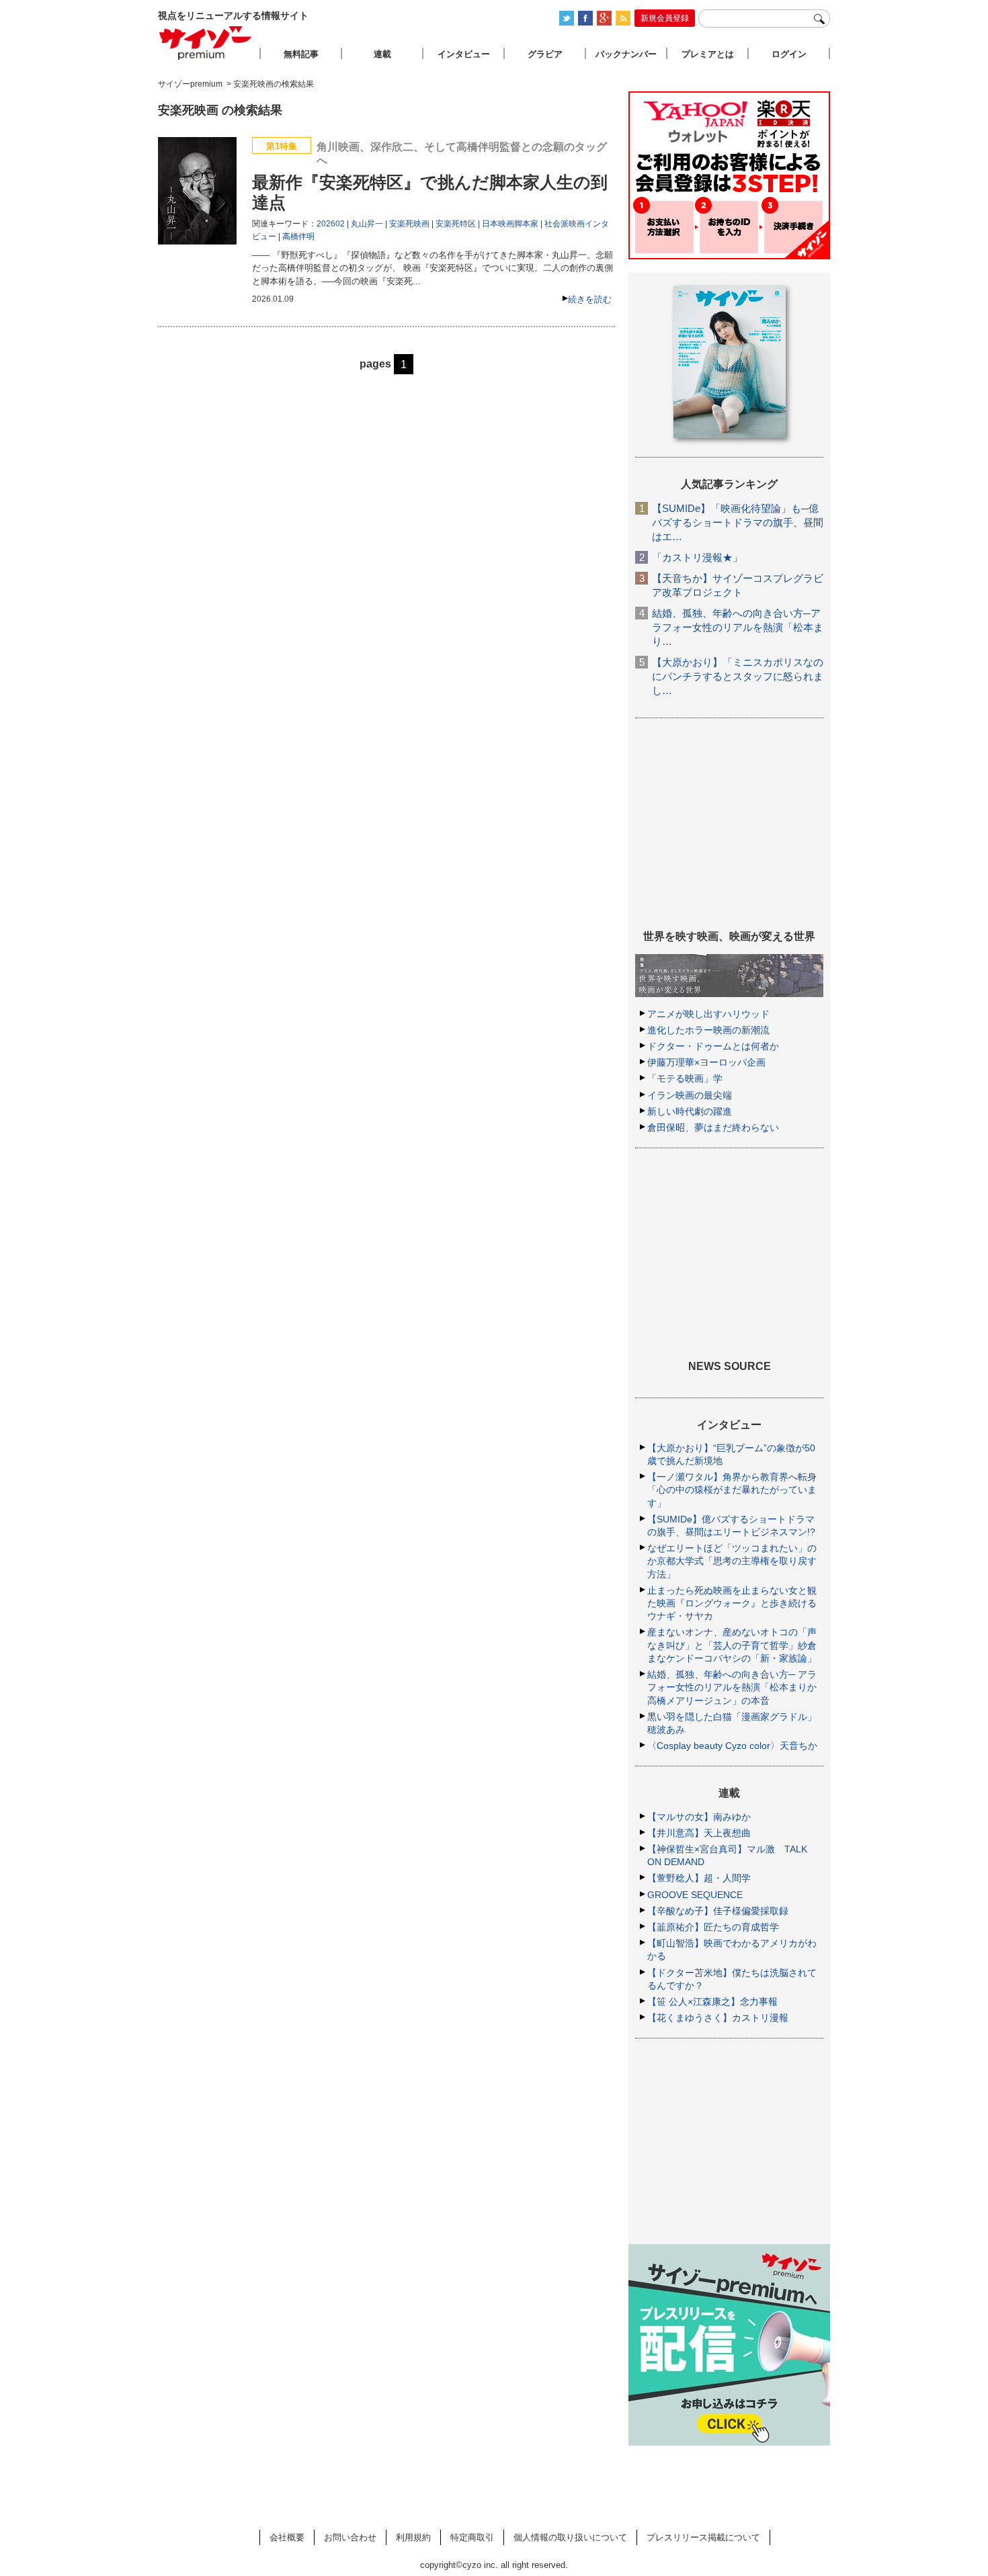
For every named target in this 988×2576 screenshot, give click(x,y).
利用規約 (413, 2537)
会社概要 (287, 2537)
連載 (382, 54)
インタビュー (464, 54)
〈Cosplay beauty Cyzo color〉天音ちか (732, 1746)
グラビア (545, 54)
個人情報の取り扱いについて (570, 2537)
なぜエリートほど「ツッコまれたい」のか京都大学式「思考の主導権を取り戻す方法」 (732, 1561)
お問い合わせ (350, 2537)
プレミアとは (708, 54)
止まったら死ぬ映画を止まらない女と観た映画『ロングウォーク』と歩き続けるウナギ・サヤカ (732, 1603)
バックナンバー (626, 54)
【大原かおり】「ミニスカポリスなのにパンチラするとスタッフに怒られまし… (738, 676)
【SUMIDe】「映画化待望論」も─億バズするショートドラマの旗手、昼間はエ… (738, 522)
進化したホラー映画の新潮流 (708, 1030)
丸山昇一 (367, 224)
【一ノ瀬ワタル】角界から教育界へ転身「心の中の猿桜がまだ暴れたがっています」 (732, 1490)
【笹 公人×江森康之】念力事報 (712, 2002)
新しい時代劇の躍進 (690, 1111)
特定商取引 (472, 2537)
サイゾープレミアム (206, 43)
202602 (331, 224)
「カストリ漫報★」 (697, 557)
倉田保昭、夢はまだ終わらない (713, 1127)
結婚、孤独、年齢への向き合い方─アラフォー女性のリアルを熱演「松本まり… (738, 627)
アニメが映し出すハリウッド (708, 1014)
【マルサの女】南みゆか (699, 1817)
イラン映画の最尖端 (690, 1095)
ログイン (789, 54)
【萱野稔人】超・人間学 (699, 1878)
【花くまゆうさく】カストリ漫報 (718, 2018)
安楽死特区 (456, 224)
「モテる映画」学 (685, 1078)
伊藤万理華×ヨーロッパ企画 (706, 1062)
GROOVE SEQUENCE (695, 1895)
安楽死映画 (409, 224)
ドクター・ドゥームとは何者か (713, 1046)
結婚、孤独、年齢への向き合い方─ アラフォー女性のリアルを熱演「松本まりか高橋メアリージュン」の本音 (732, 1687)
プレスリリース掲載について (703, 2537)
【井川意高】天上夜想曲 (699, 1833)
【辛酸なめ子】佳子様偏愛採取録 (718, 1911)
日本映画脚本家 (510, 224)
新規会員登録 (665, 18)
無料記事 (301, 54)
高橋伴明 (298, 237)
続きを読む (590, 299)
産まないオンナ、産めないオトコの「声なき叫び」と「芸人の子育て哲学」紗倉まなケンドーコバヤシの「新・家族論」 (732, 1645)
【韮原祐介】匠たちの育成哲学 (713, 1927)
